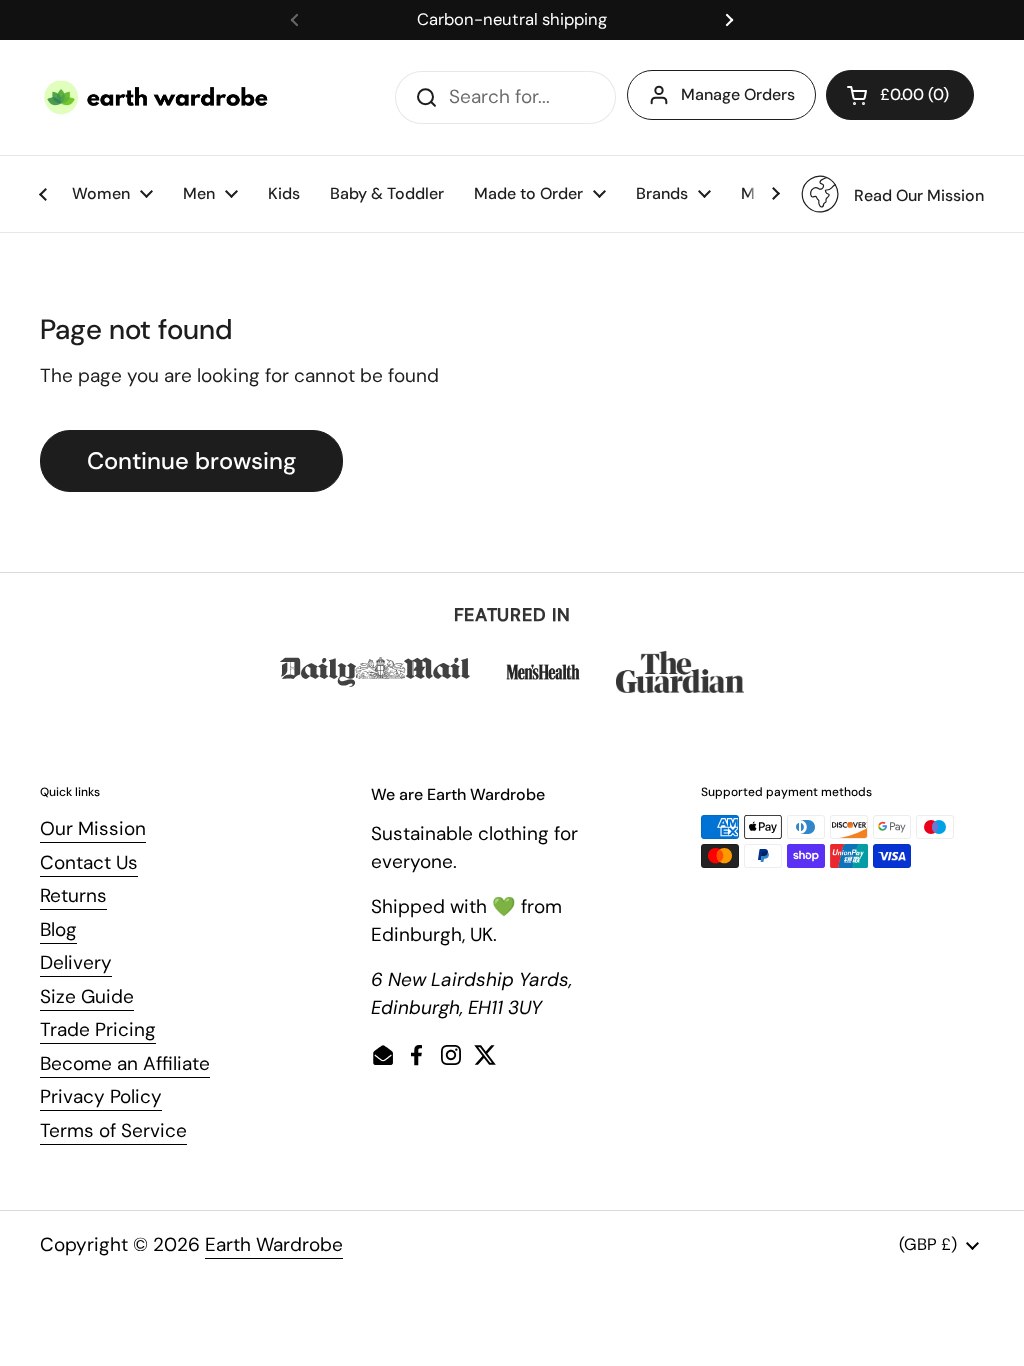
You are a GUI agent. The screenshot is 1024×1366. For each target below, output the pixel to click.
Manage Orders (738, 94)
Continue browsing (191, 460)
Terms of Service (113, 1130)
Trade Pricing (98, 1029)
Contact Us (89, 862)
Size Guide (87, 996)
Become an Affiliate (125, 1063)
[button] (900, 95)
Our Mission (93, 828)
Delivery (76, 962)
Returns (73, 895)
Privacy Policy (101, 1096)
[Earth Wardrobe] (157, 97)
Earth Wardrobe (274, 1244)
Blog (58, 929)
